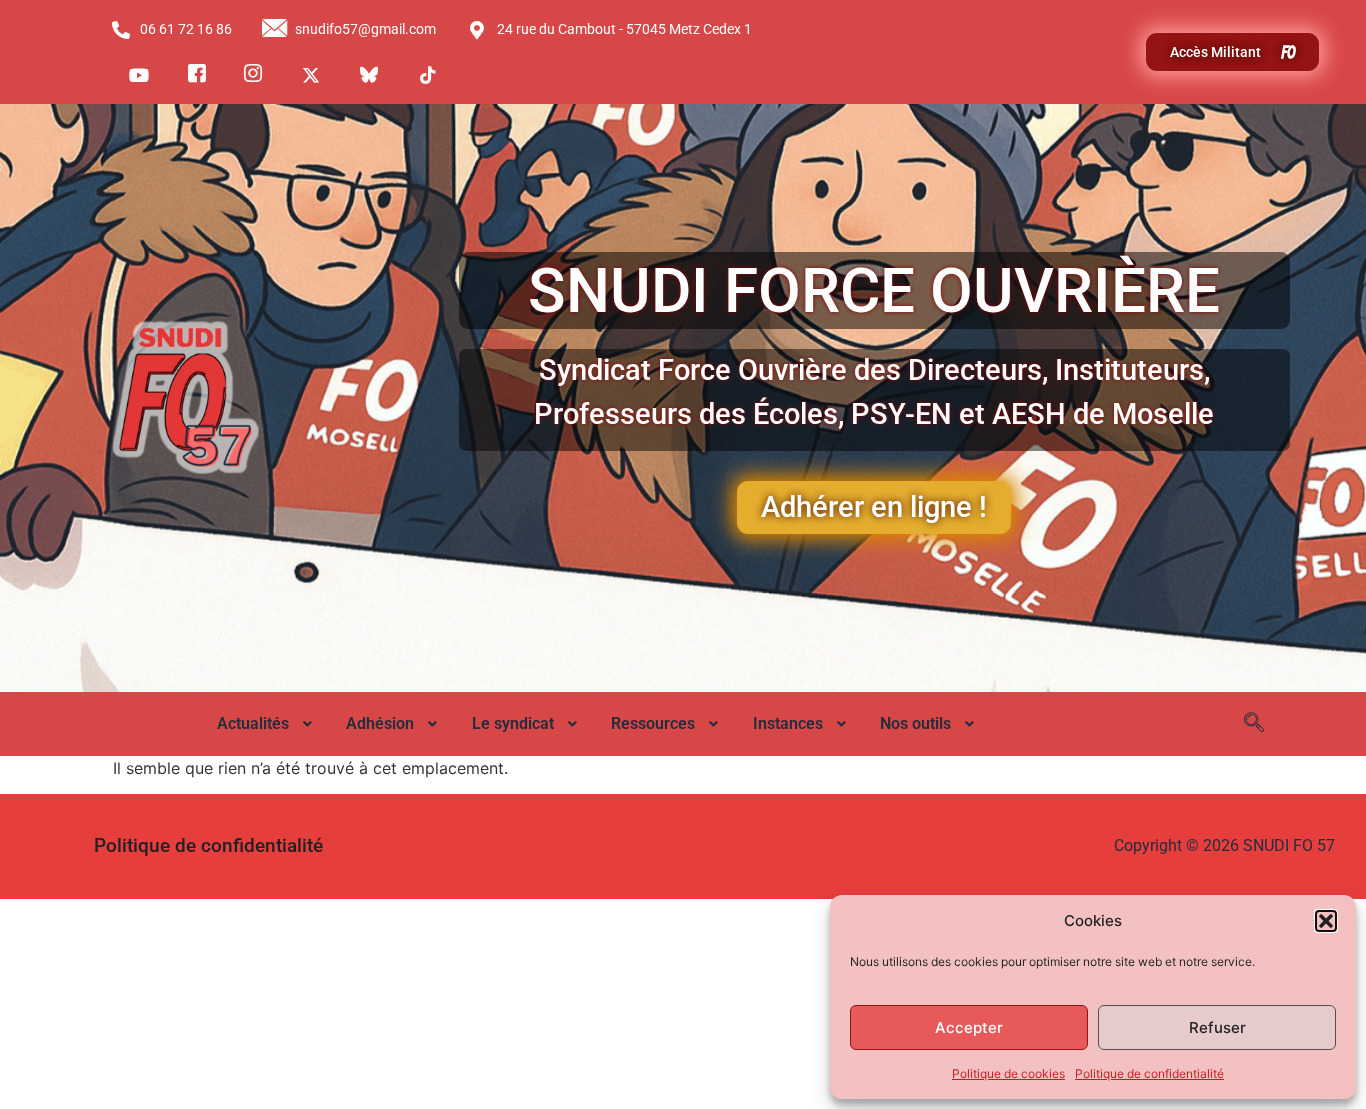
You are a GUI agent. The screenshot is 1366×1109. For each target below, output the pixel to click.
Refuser (1217, 1027)
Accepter (969, 1027)
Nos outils (915, 723)
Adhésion (380, 723)
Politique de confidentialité (1149, 1073)
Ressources (653, 723)
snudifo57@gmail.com (365, 29)
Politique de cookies (1008, 1073)
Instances (788, 723)
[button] (1326, 921)
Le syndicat (513, 723)
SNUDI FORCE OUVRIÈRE (874, 290)
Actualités (253, 723)
